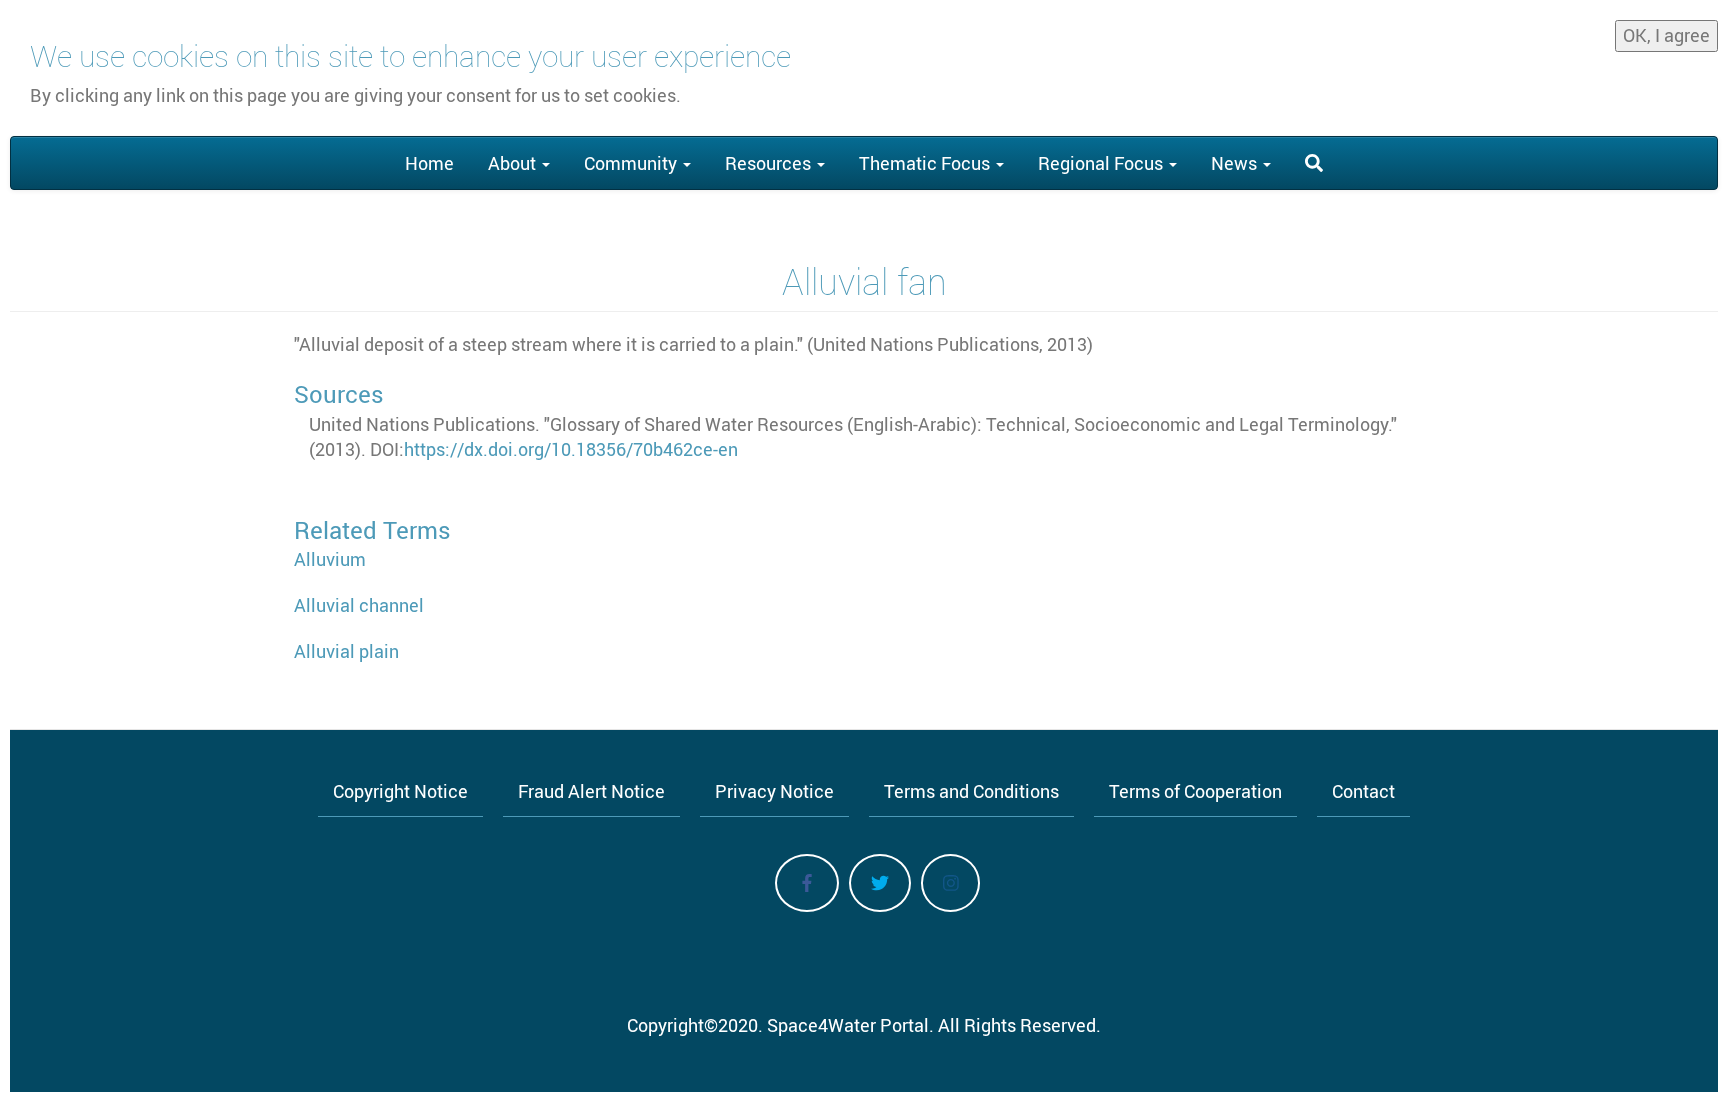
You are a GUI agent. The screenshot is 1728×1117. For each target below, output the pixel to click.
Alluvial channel (359, 605)
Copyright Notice (400, 791)
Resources (770, 163)
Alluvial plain (346, 651)
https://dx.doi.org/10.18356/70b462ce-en (571, 449)
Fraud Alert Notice (591, 791)
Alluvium (330, 559)
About (514, 163)
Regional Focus (1102, 163)
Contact (1363, 791)
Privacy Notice (774, 791)
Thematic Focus (926, 163)
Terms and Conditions (971, 791)
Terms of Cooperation (1195, 791)
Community (632, 163)
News (1236, 163)
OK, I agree (1666, 35)
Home (429, 163)
